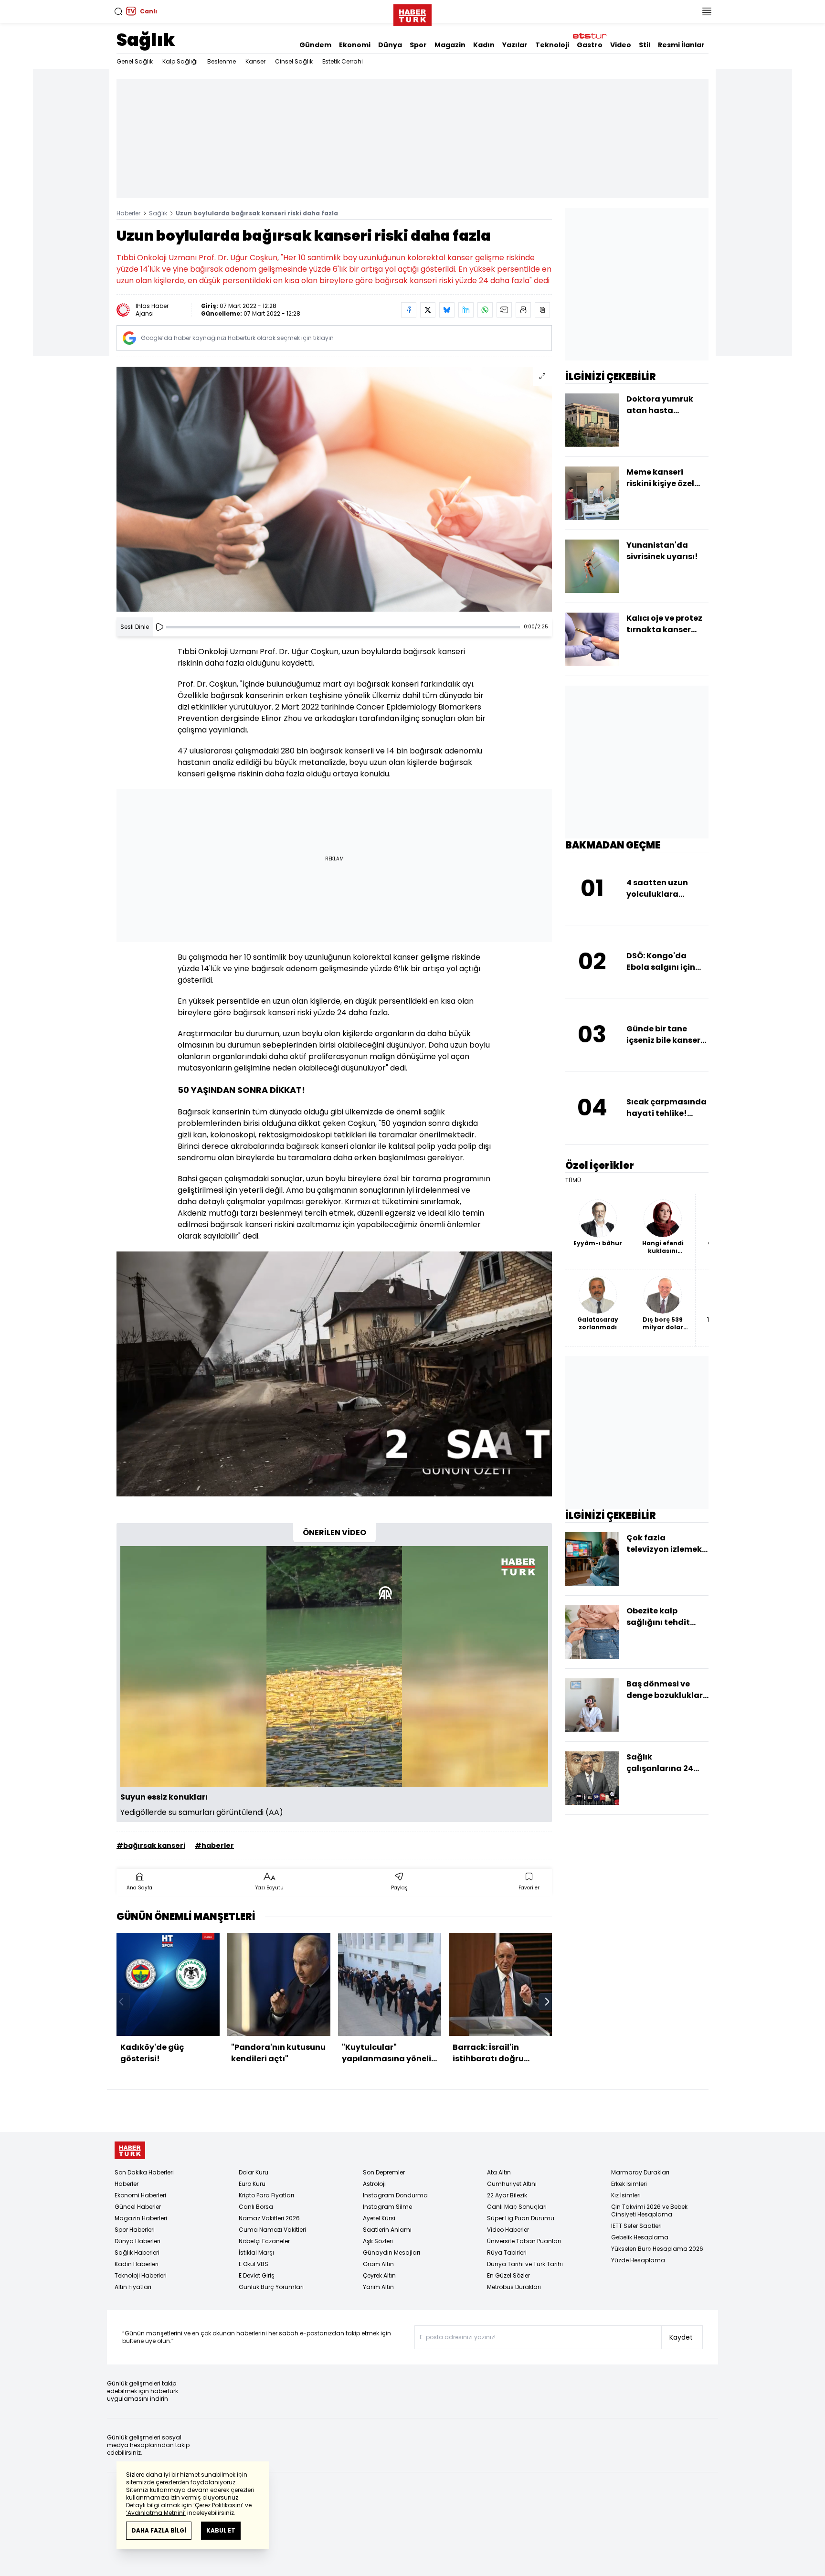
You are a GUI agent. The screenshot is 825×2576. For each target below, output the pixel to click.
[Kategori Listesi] (707, 11)
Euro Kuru (252, 2184)
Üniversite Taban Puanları (524, 2241)
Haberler (128, 213)
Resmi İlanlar (681, 45)
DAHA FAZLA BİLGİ (159, 2530)
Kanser (255, 61)
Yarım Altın (378, 2287)
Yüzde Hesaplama (638, 2260)
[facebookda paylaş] (409, 310)
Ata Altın (499, 2172)
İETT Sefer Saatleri (636, 2226)
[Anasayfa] (130, 2150)
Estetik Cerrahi (343, 61)
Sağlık (146, 40)
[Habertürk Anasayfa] (412, 13)
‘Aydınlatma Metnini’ (156, 2513)
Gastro (590, 45)
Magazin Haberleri (141, 2218)
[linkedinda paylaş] (466, 310)
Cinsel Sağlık (294, 61)
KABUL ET (221, 2530)
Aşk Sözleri (378, 2241)
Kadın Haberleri (137, 2264)
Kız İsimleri (626, 2195)
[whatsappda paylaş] (485, 310)
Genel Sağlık (135, 61)
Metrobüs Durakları (514, 2287)
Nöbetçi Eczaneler (264, 2241)
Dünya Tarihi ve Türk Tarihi (525, 2264)
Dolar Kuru (254, 2172)
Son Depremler (384, 2172)
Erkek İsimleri (629, 2184)
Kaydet (681, 2337)
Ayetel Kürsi (379, 2218)
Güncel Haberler (138, 2207)
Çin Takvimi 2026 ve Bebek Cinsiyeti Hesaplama (649, 2210)
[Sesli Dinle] (159, 627)
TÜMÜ (573, 1180)
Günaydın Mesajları (391, 2253)
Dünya (390, 45)
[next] (547, 2002)
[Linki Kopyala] (542, 310)
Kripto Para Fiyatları (266, 2195)
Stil (645, 45)
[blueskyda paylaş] (447, 310)
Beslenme (222, 61)
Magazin (450, 45)
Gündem (315, 45)
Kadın (484, 45)
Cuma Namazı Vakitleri (272, 2230)
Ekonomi (355, 45)
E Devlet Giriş (257, 2275)
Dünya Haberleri (137, 2241)
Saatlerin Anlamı (387, 2230)
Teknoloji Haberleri (141, 2275)
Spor (418, 45)
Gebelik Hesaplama (640, 2237)
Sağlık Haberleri (137, 2253)
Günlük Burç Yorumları (271, 2287)
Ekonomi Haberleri (140, 2195)
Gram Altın (378, 2264)
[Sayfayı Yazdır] (523, 310)
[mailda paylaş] (504, 310)
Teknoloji (552, 45)
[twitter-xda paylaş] (428, 310)
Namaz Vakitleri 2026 (269, 2218)
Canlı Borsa (256, 2207)
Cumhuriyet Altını (512, 2184)
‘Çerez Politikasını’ (218, 2505)
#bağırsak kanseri (151, 1845)
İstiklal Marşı (256, 2253)
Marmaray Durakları (640, 2172)
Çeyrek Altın (379, 2275)
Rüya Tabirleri (507, 2253)
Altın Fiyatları (133, 2287)
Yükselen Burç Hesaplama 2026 (657, 2249)
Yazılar (515, 45)
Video (621, 45)
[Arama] (118, 11)
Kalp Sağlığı (180, 61)
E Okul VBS (254, 2264)
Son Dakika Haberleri (144, 2172)
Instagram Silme (387, 2207)
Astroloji (374, 2184)
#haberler (214, 1845)
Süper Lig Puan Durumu (521, 2218)
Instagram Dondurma (395, 2195)
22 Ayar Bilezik (507, 2195)
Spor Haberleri (135, 2230)
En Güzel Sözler (508, 2275)
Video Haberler (508, 2230)
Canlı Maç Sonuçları (517, 2207)
